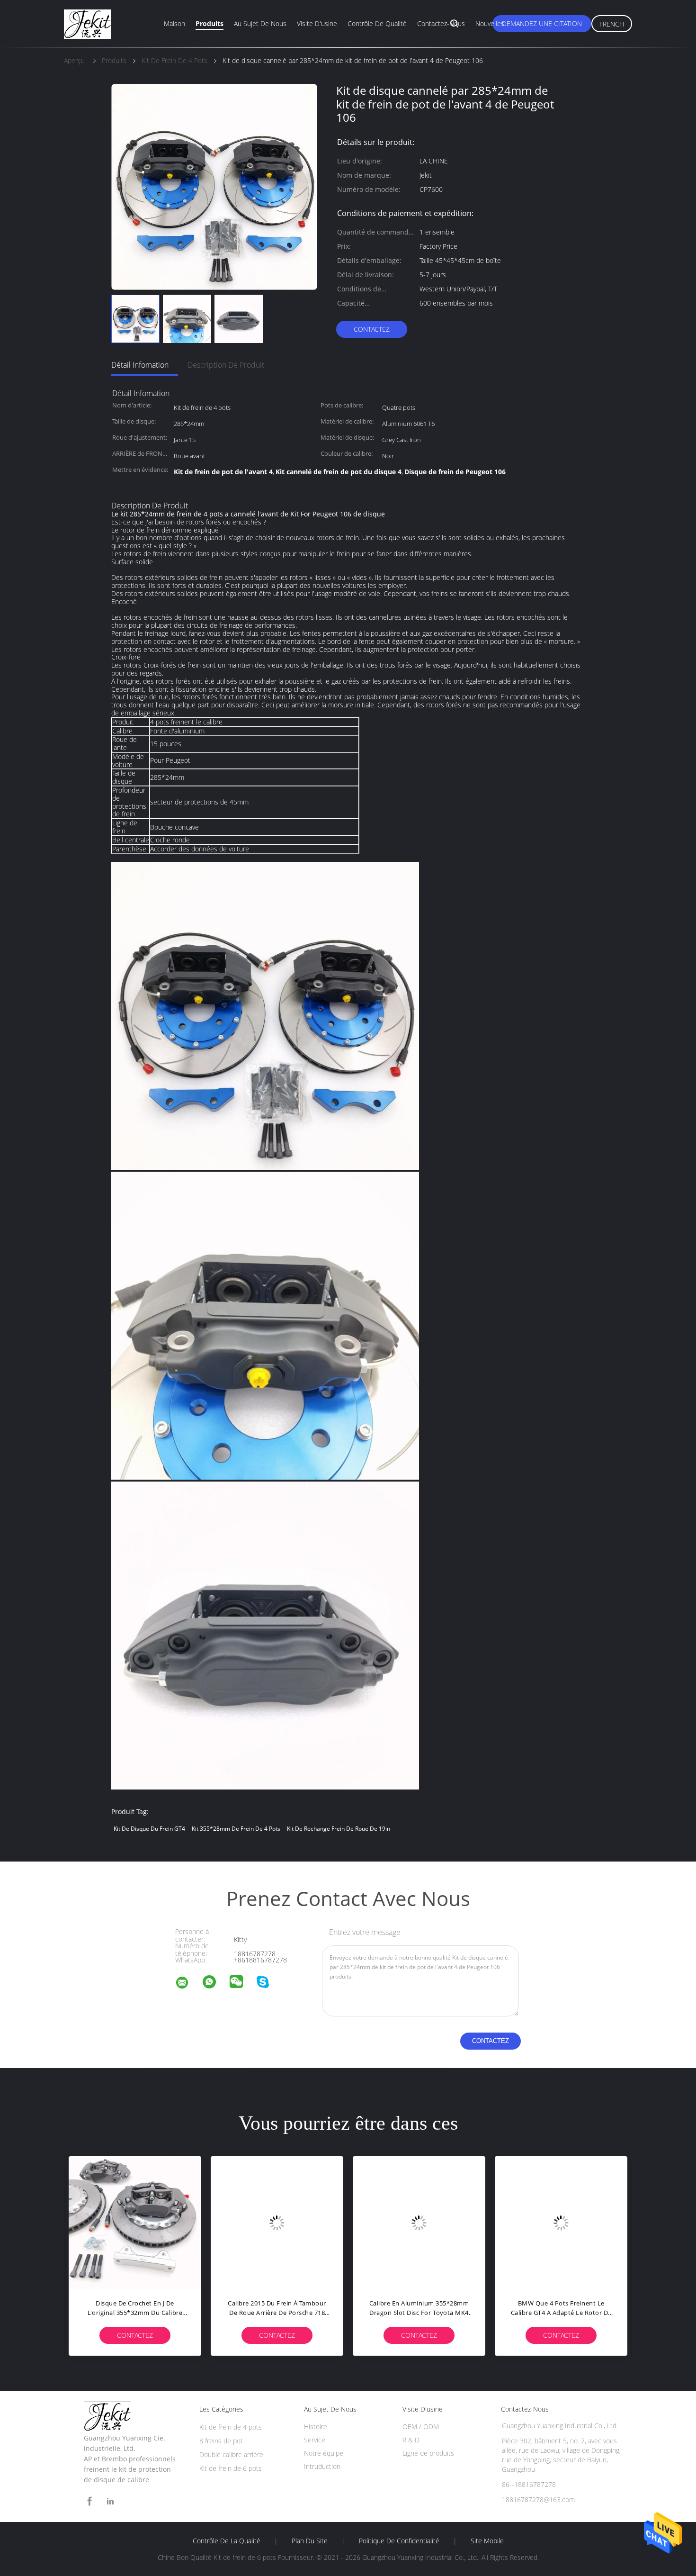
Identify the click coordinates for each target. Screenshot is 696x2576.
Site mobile (487, 2541)
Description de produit (226, 365)
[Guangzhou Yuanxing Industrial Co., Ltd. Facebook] (89, 2501)
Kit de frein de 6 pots (231, 2468)
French (612, 24)
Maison (174, 23)
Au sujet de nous (260, 23)
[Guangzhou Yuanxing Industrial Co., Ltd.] (188, 1984)
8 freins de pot (221, 2441)
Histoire (316, 2427)
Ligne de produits (428, 2453)
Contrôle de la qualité (227, 2541)
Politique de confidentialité (399, 2541)
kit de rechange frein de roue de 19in (339, 1829)
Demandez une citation (542, 23)
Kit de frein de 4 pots (231, 2427)
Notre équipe (324, 2453)
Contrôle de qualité (377, 23)
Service (315, 2440)
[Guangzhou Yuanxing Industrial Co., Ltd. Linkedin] (110, 2501)
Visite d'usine (317, 23)
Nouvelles (490, 23)
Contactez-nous (441, 23)
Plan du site (310, 2541)
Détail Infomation (140, 365)
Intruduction (322, 2466)
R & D (411, 2440)
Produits (210, 23)
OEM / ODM (421, 2427)
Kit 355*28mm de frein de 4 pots (236, 1829)
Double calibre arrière (231, 2454)
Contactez (372, 329)
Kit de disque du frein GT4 (149, 1829)
